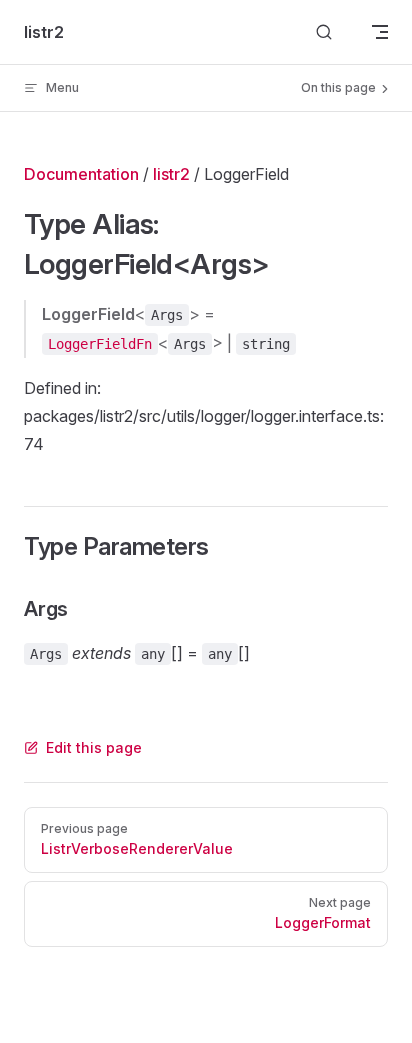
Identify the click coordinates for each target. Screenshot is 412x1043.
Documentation (81, 174)
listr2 (171, 174)
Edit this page (94, 747)
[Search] (324, 32)
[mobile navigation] (380, 32)
